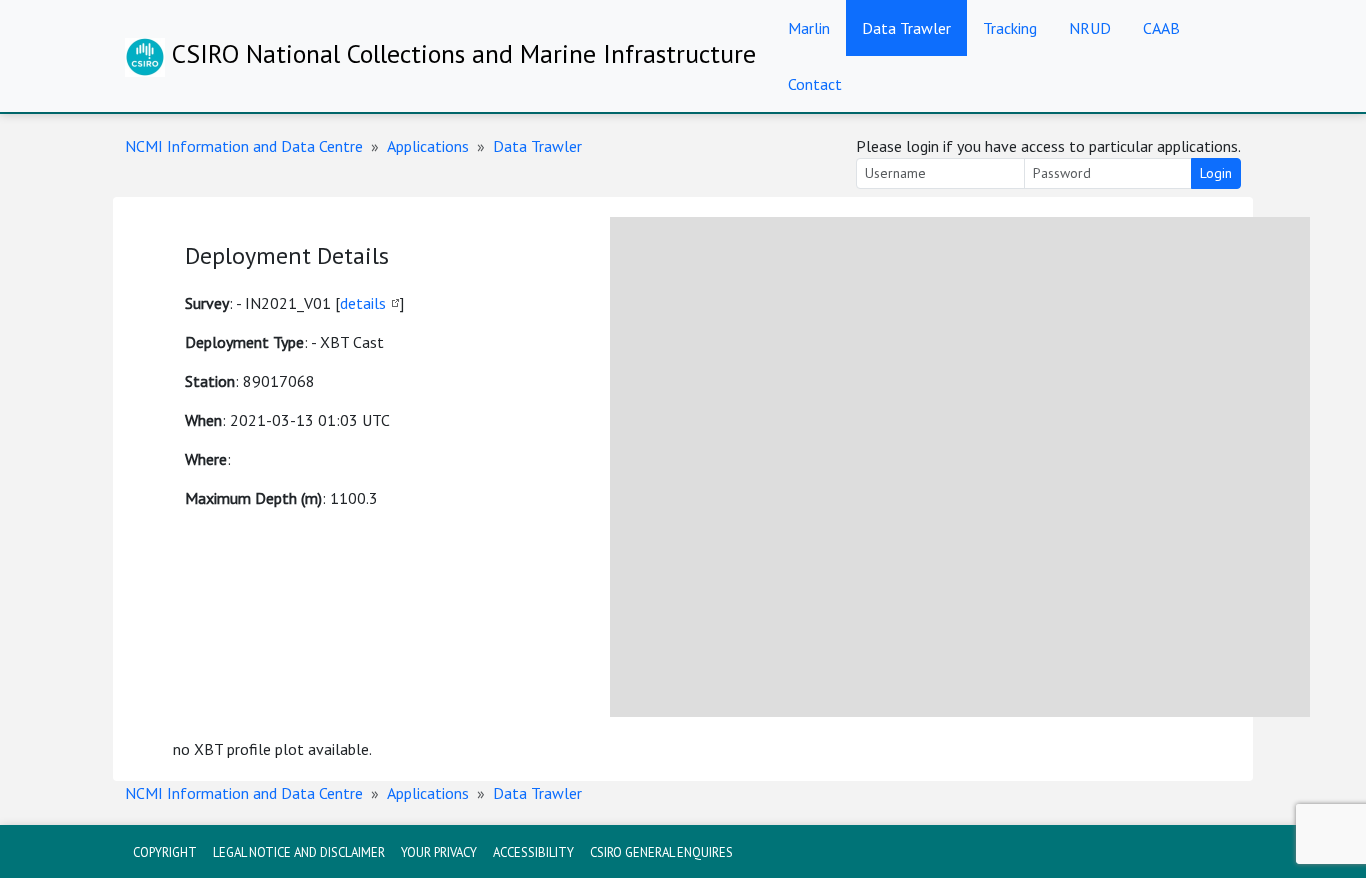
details (363, 303)
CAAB (1161, 28)
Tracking (1010, 28)
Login (1216, 173)
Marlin (809, 28)
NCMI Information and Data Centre (244, 146)
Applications (428, 146)
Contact (815, 84)
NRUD (1090, 28)
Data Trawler (906, 28)
